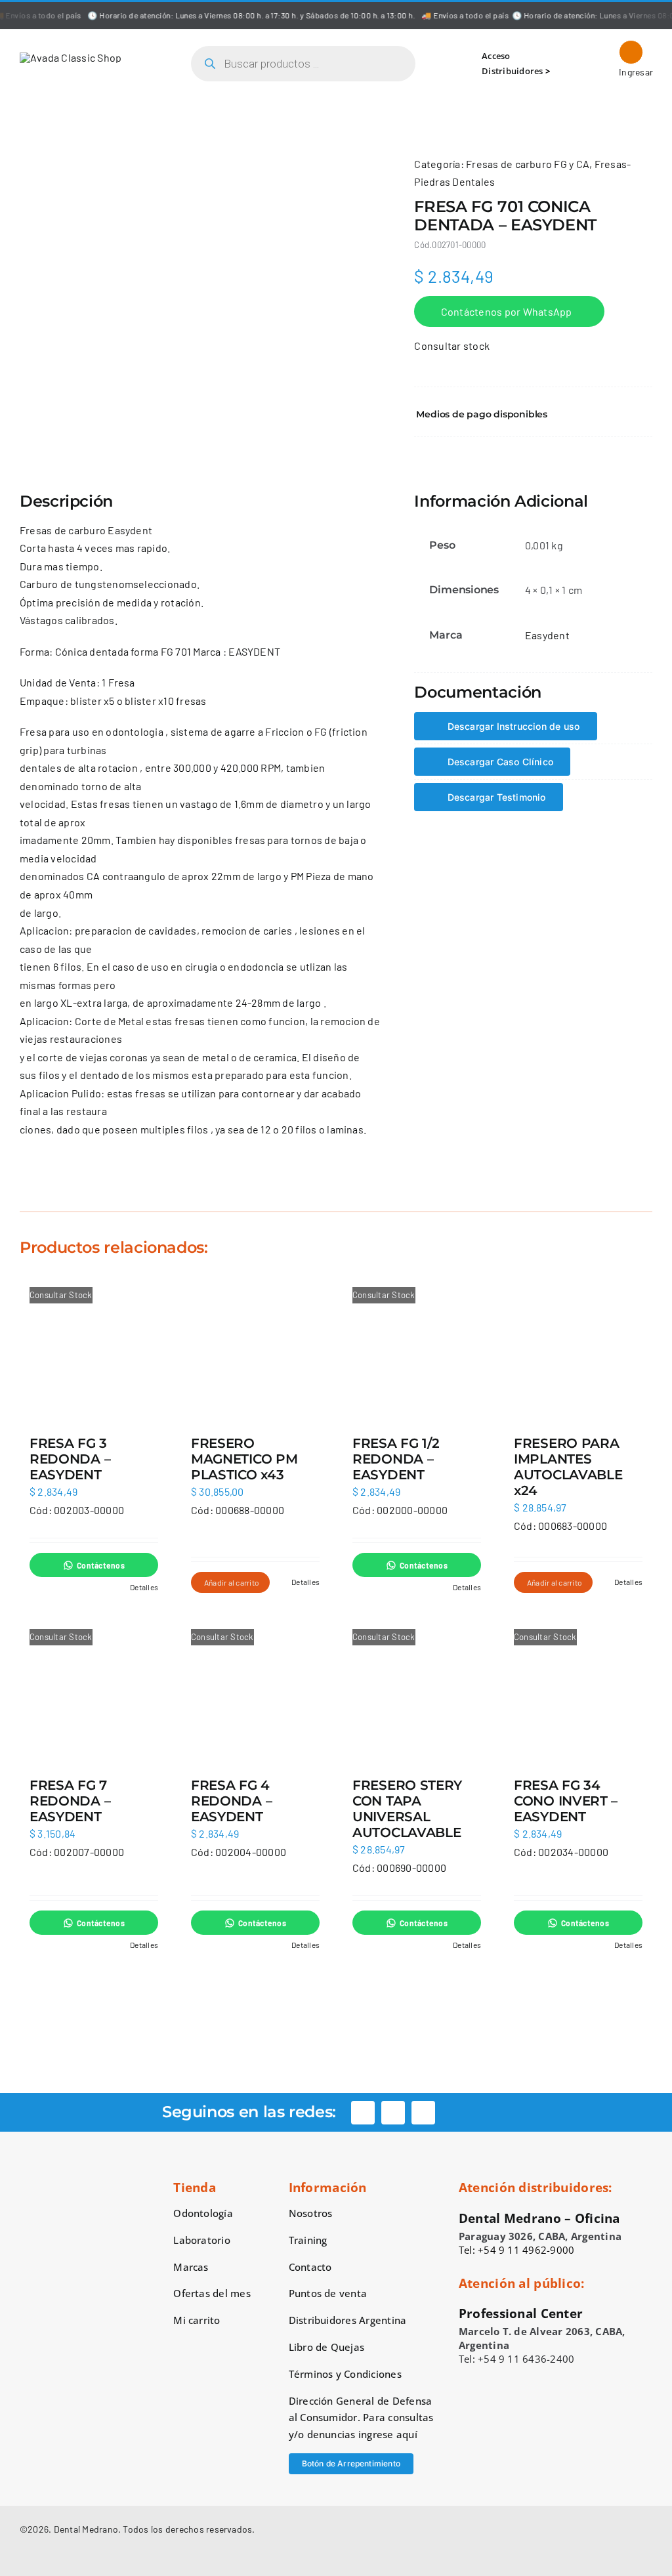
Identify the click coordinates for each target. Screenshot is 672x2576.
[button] (533, 414)
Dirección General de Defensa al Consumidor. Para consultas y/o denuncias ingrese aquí (361, 2418)
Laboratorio (202, 2240)
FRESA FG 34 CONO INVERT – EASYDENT (566, 1801)
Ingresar (631, 72)
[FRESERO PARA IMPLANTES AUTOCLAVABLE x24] (578, 1348)
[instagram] (393, 2113)
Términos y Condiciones (345, 2374)
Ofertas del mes (212, 2293)
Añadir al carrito (232, 1582)
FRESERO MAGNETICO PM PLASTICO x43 (244, 1459)
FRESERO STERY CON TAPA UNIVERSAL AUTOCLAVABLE (407, 1809)
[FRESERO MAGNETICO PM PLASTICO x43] (255, 1348)
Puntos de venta (328, 2293)
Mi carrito (197, 2320)
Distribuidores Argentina (348, 2320)
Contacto (310, 2267)
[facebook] (363, 2113)
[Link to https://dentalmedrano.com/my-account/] (631, 52)
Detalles (144, 1587)
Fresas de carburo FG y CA (528, 164)
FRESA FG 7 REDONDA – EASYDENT (70, 1801)
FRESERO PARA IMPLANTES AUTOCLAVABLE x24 (568, 1467)
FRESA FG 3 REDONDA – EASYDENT (70, 1459)
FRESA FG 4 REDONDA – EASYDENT (231, 1801)
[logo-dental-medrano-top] (71, 57)
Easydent (547, 635)
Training (308, 2240)
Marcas (191, 2267)
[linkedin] (423, 2113)
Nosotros (311, 2213)
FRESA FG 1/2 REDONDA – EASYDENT (396, 1459)
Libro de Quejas (327, 2347)
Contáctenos (101, 1565)
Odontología (203, 2213)
